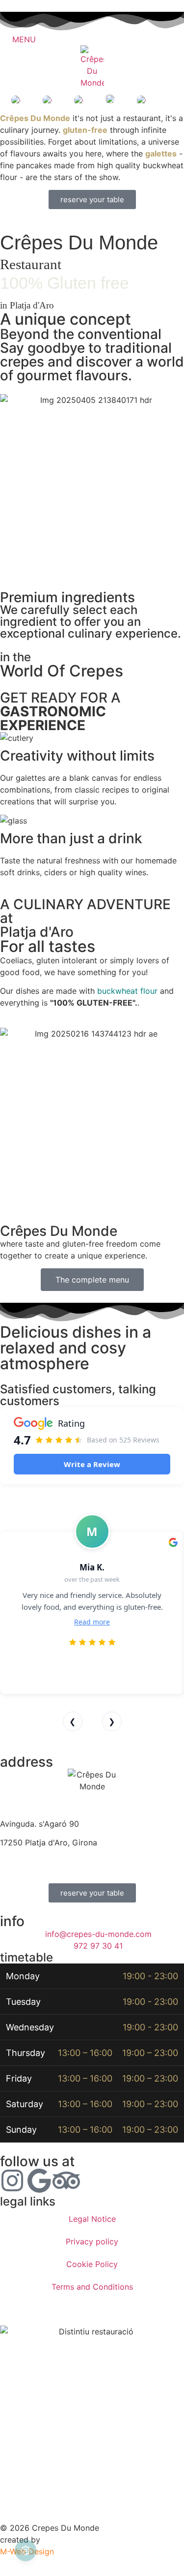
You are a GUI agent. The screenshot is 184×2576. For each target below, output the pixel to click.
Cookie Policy (92, 2264)
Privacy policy (92, 2241)
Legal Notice (92, 2219)
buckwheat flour (127, 991)
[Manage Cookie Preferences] (26, 2550)
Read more (92, 1622)
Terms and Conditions (92, 2287)
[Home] (92, 67)
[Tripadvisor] (66, 2180)
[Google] (39, 2180)
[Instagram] (12, 2180)
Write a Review (92, 1464)
